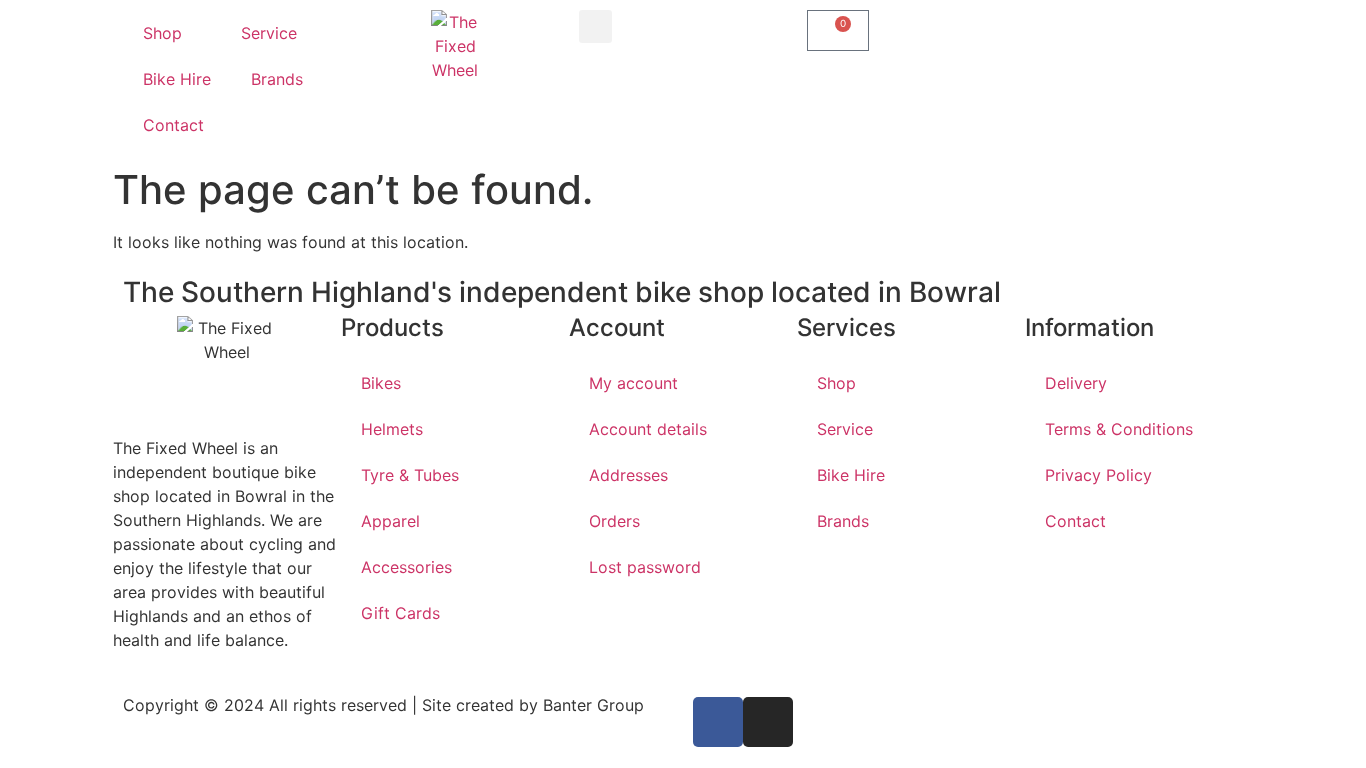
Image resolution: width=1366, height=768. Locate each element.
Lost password (645, 567)
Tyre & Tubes (410, 475)
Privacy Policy (1098, 475)
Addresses (628, 475)
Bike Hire (177, 79)
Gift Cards (400, 613)
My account (633, 383)
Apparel (390, 521)
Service (269, 33)
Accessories (406, 567)
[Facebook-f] (718, 722)
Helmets (392, 429)
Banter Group (593, 705)
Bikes (381, 383)
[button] (595, 26)
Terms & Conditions (1119, 429)
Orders (614, 521)
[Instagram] (768, 722)
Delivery (1076, 383)
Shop (162, 33)
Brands (277, 79)
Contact (173, 125)
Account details (648, 429)
